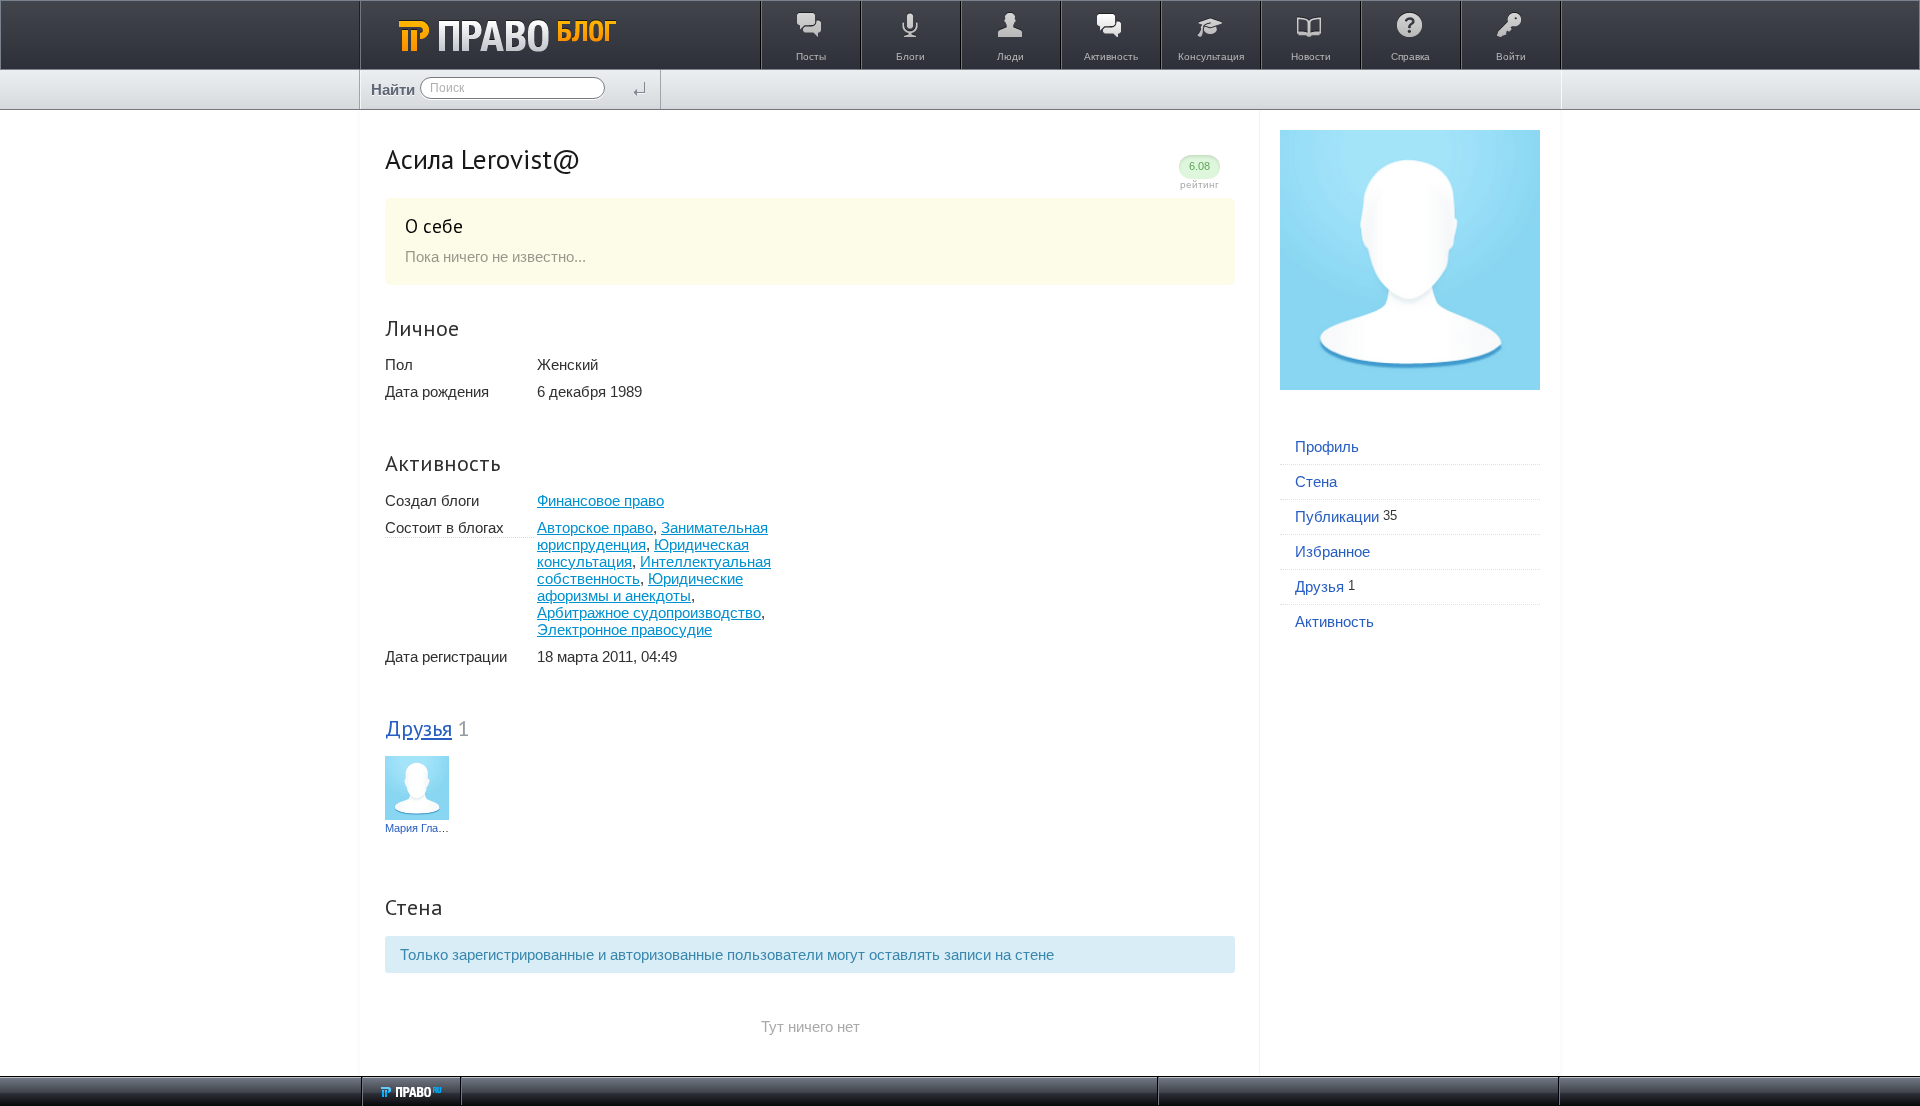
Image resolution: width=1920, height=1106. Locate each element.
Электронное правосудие (624, 629)
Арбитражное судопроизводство (649, 612)
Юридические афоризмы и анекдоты (640, 587)
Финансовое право (600, 500)
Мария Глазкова (425, 828)
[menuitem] (1410, 447)
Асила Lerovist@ (483, 159)
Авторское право (595, 527)
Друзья (418, 728)
